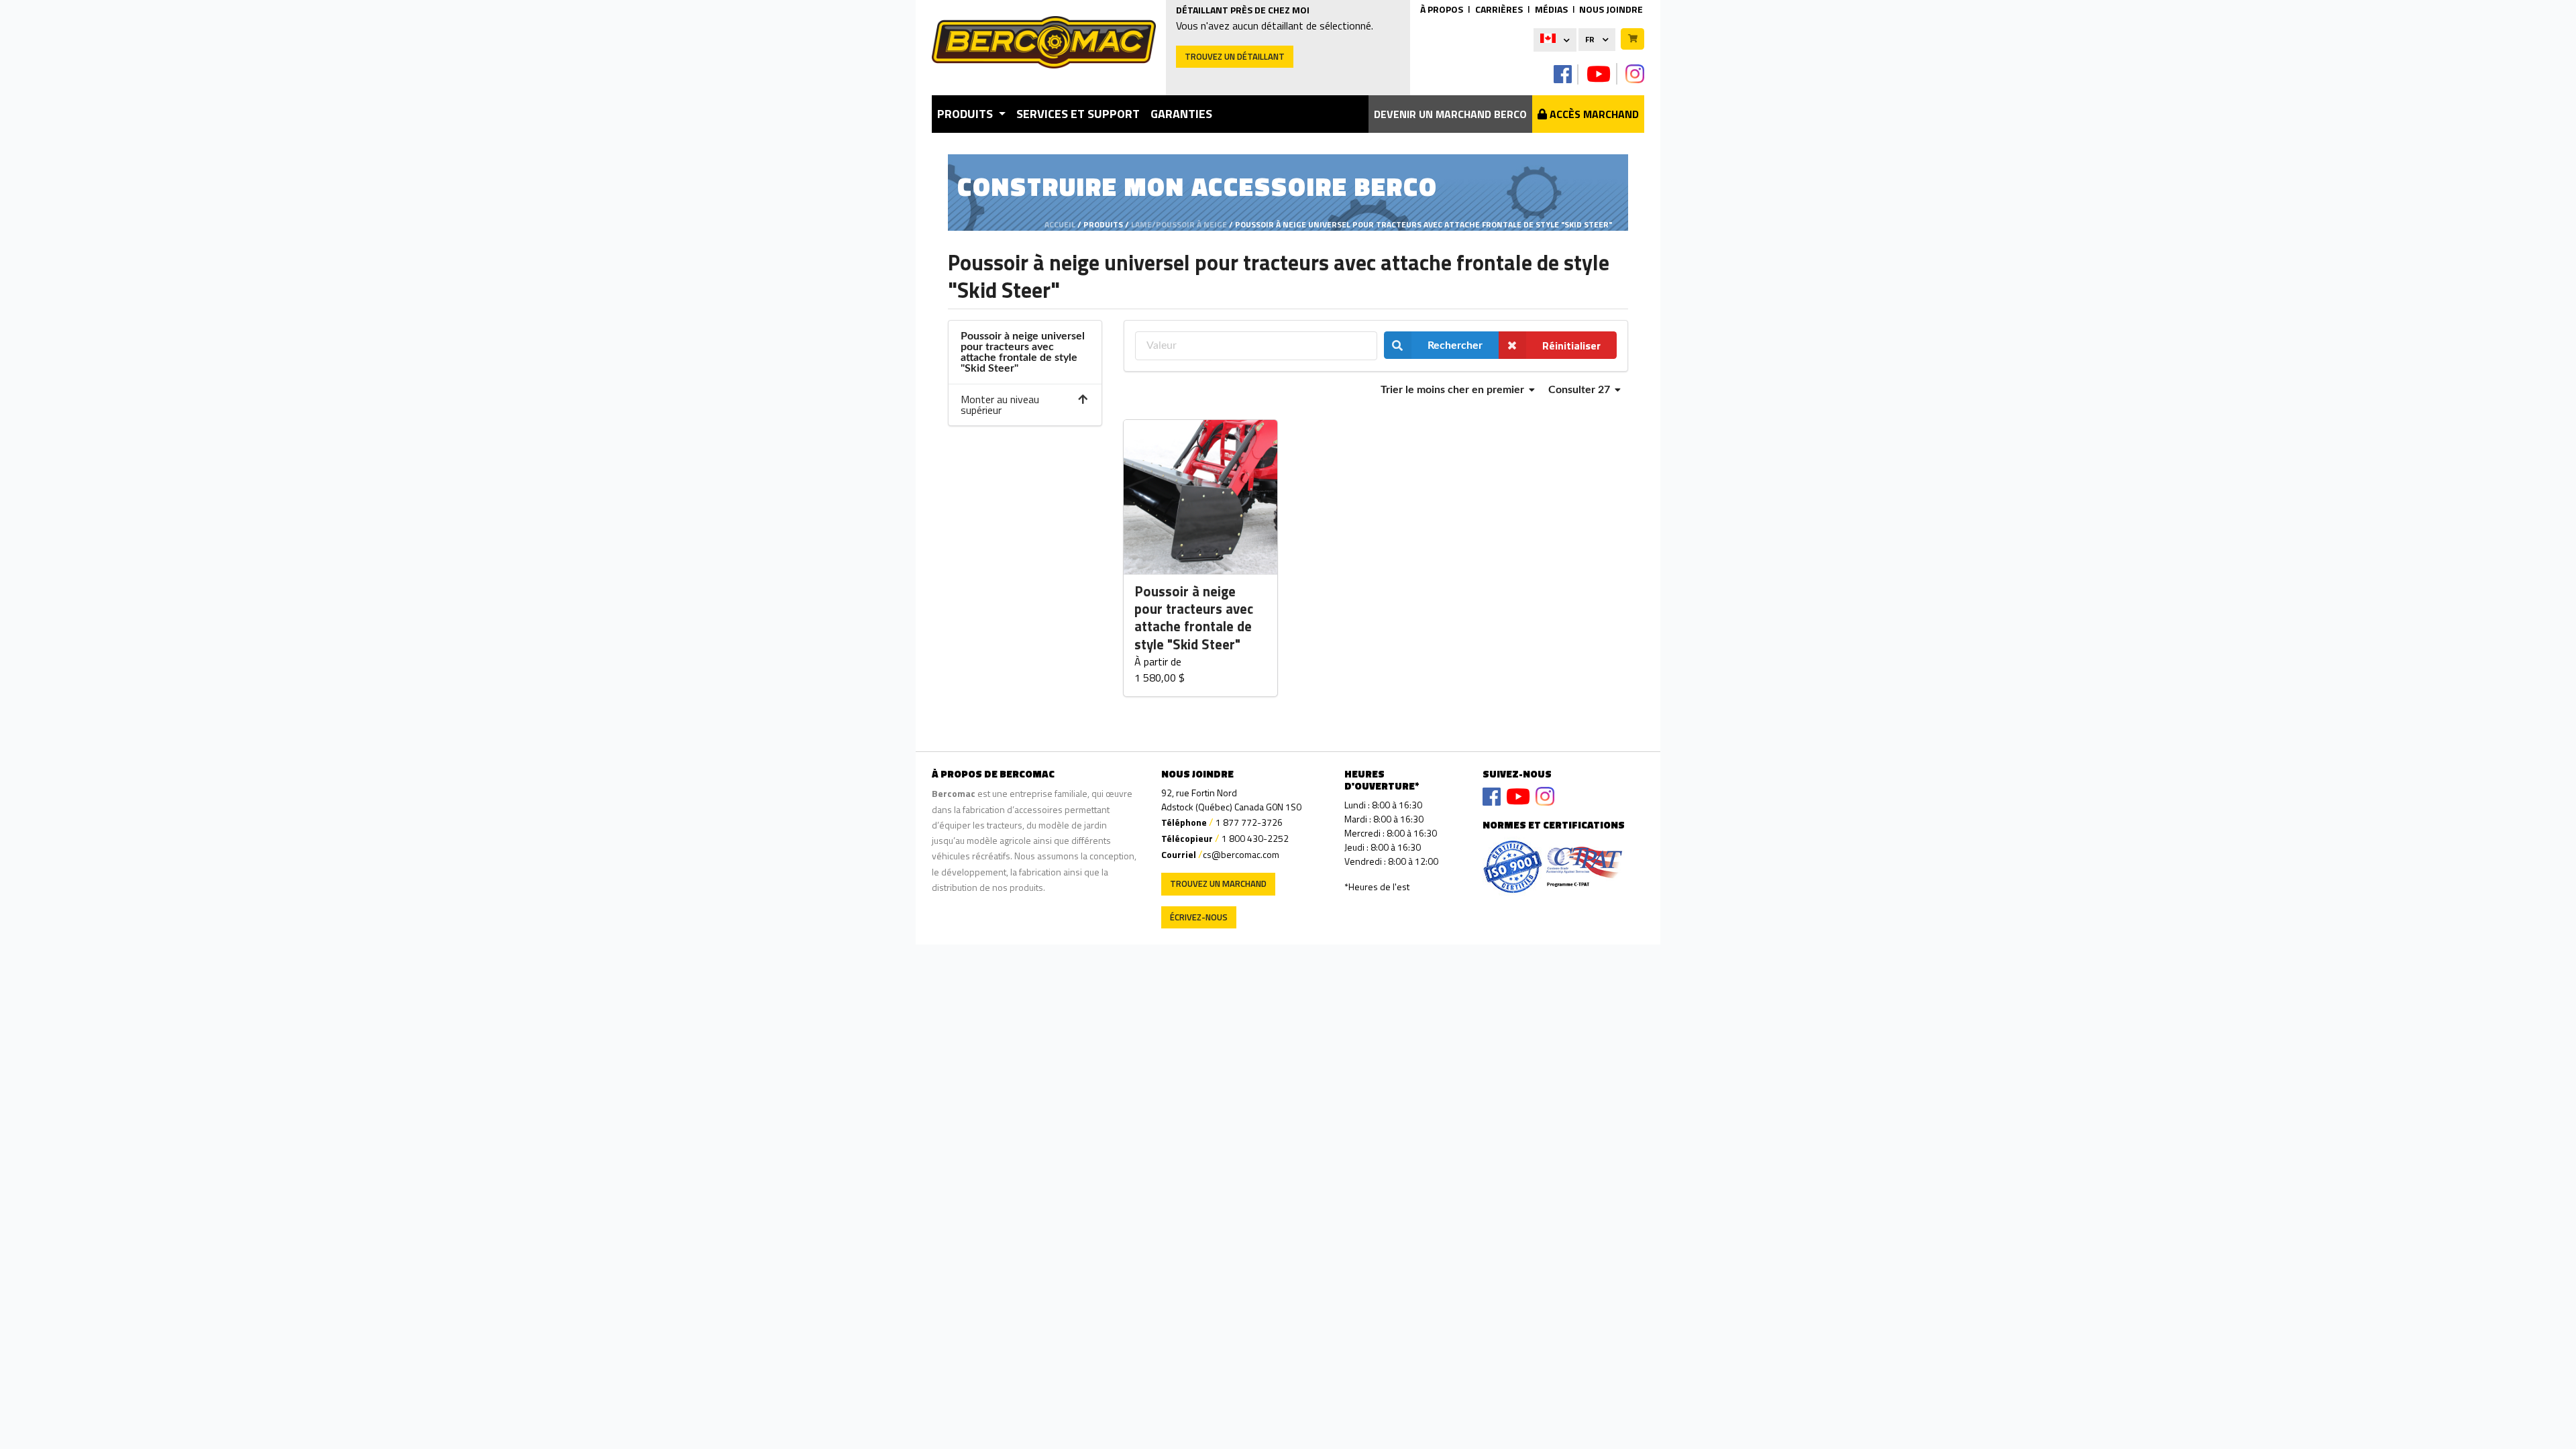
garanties (1181, 114)
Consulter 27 (1580, 390)
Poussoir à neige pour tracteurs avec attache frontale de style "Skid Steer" (1194, 619)
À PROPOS (1442, 9)
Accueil (1060, 224)
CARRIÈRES (1499, 9)
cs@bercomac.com (1241, 854)
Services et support (1078, 114)
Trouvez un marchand (1218, 883)
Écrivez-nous (1199, 917)
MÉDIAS (1551, 9)
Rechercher (1455, 345)
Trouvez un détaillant (1235, 56)
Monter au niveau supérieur (1000, 405)
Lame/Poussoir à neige (1179, 224)
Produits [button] (966, 114)
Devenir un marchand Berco (1450, 114)
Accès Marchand (1593, 114)
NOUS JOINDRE (1611, 9)
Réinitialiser (1571, 345)
